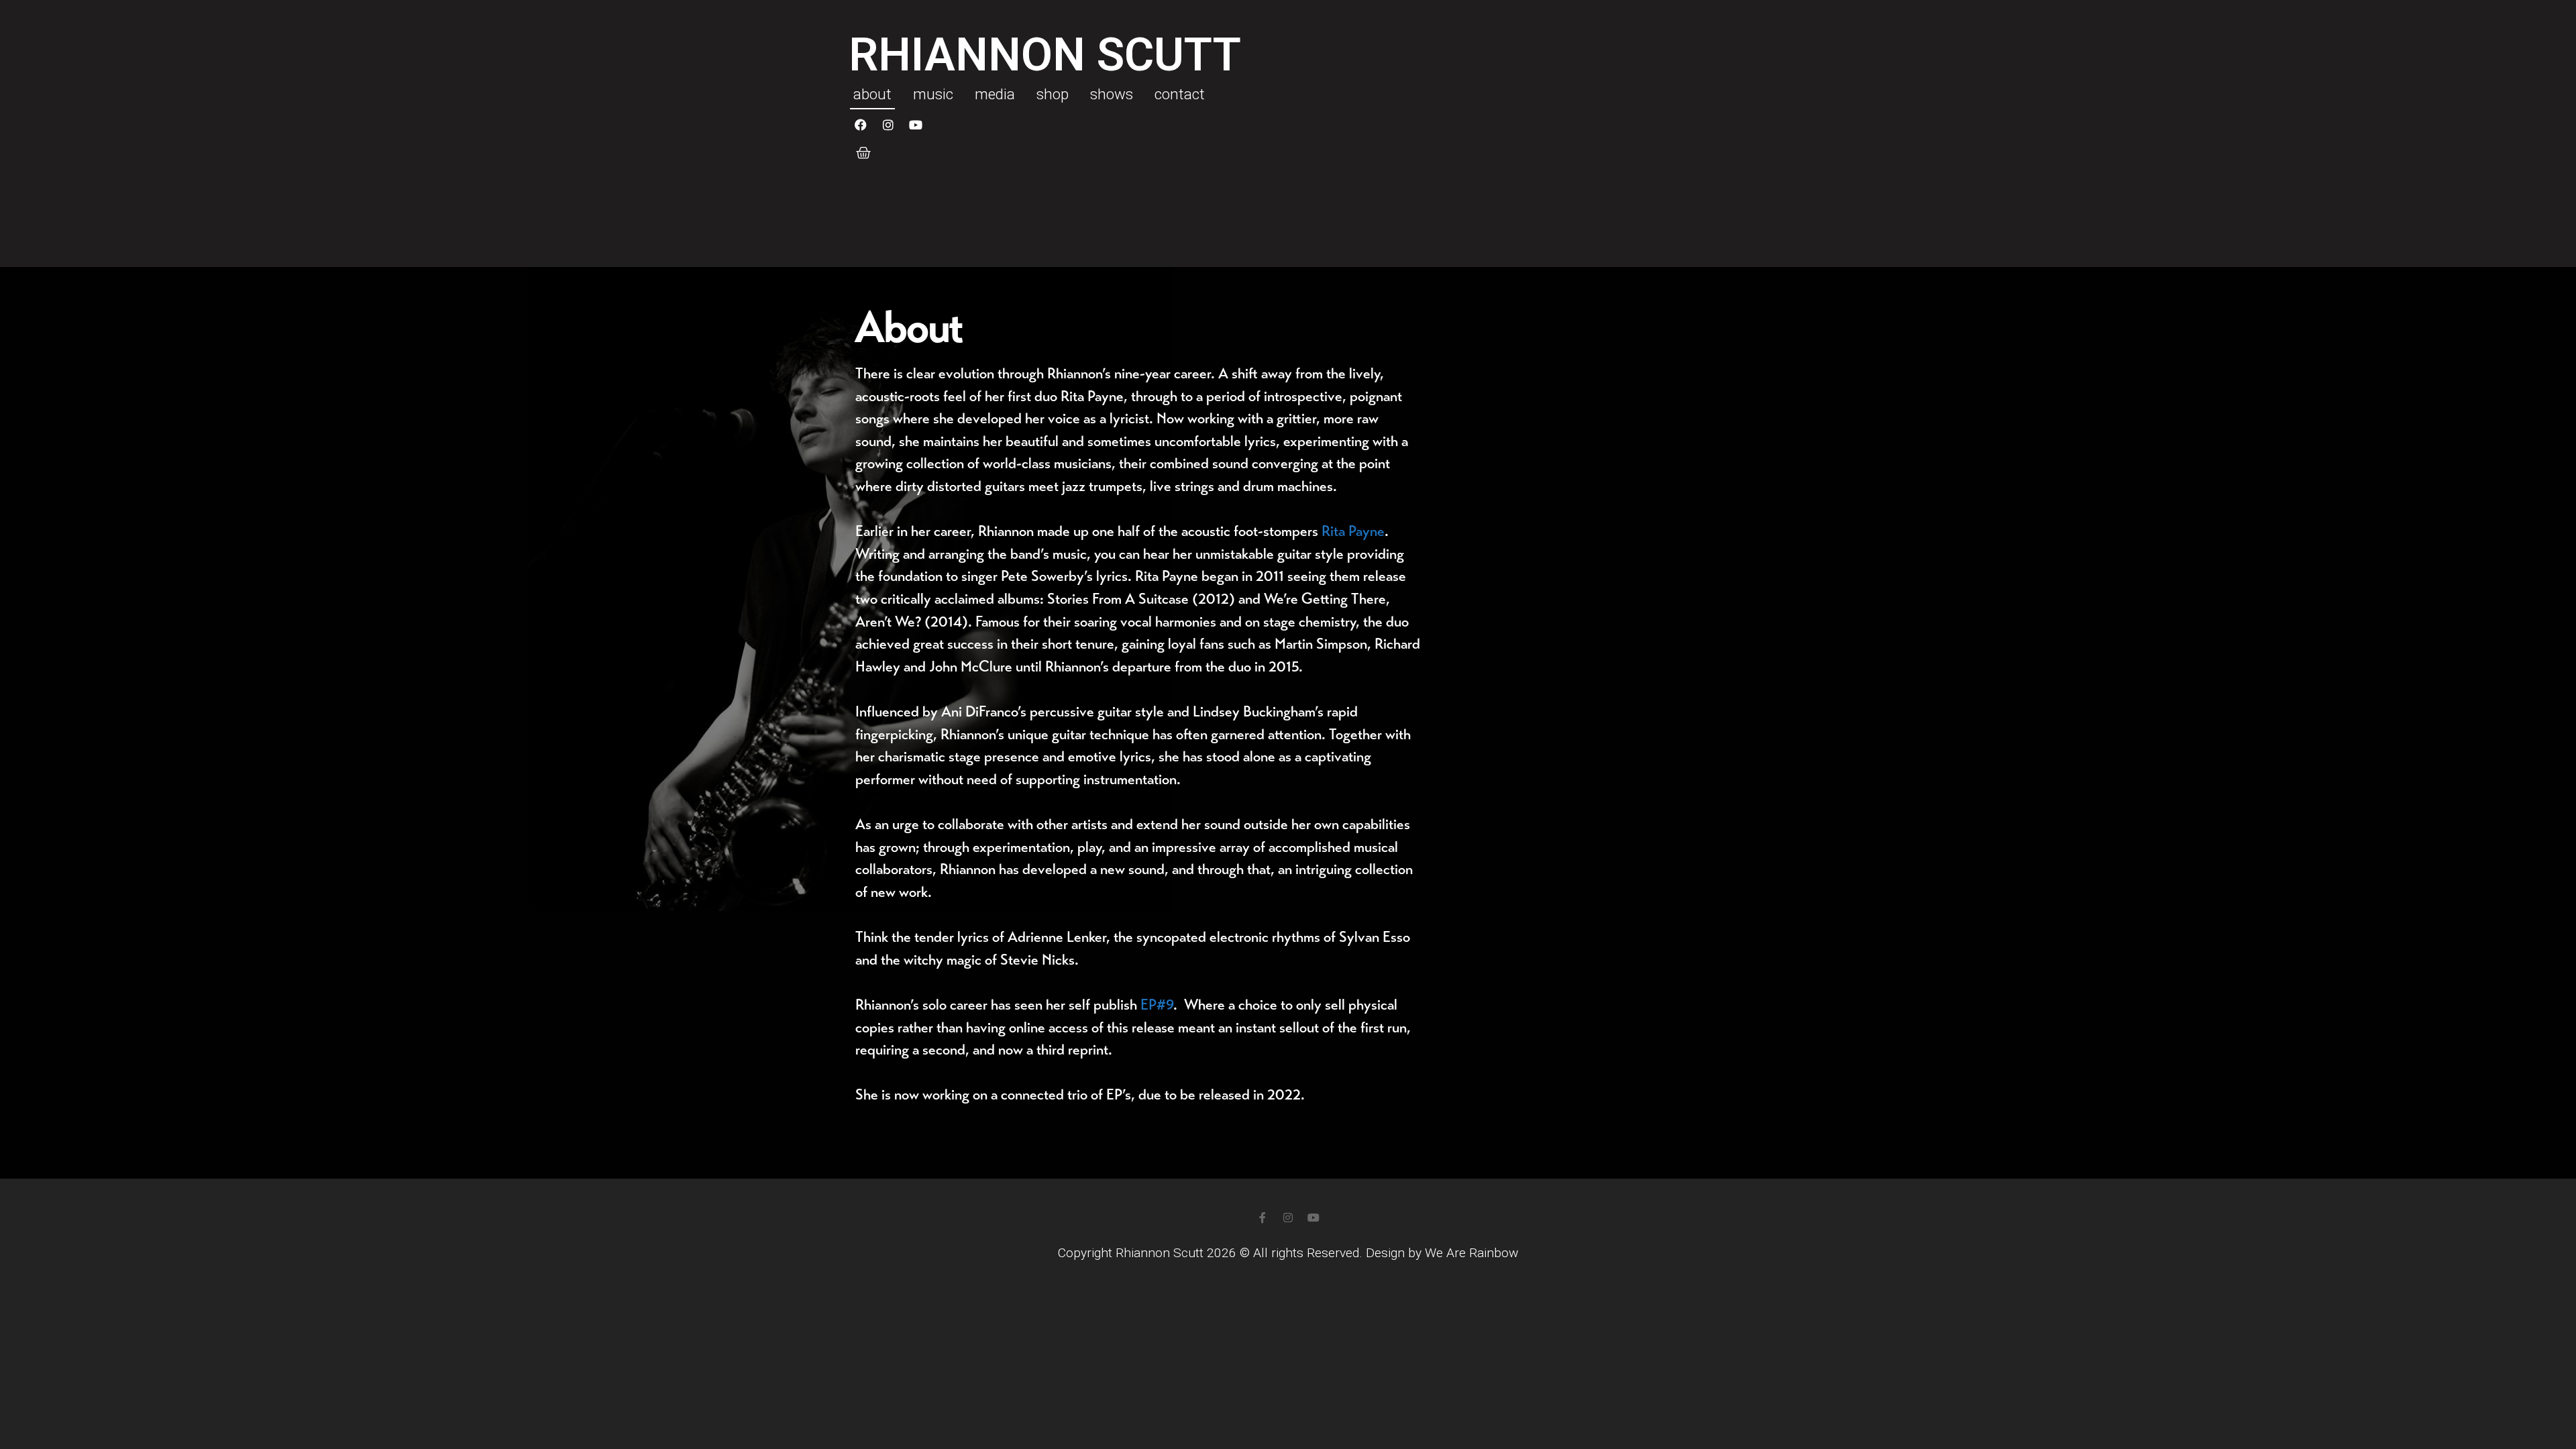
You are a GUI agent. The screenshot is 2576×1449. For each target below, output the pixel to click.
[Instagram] (888, 125)
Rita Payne (1353, 531)
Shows (1112, 94)
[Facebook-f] (1263, 1218)
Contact (1180, 94)
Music (933, 94)
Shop (1053, 94)
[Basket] (863, 153)
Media (995, 94)
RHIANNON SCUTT (1045, 55)
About (872, 94)
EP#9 (1157, 1005)
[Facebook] (861, 125)
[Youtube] (916, 125)
